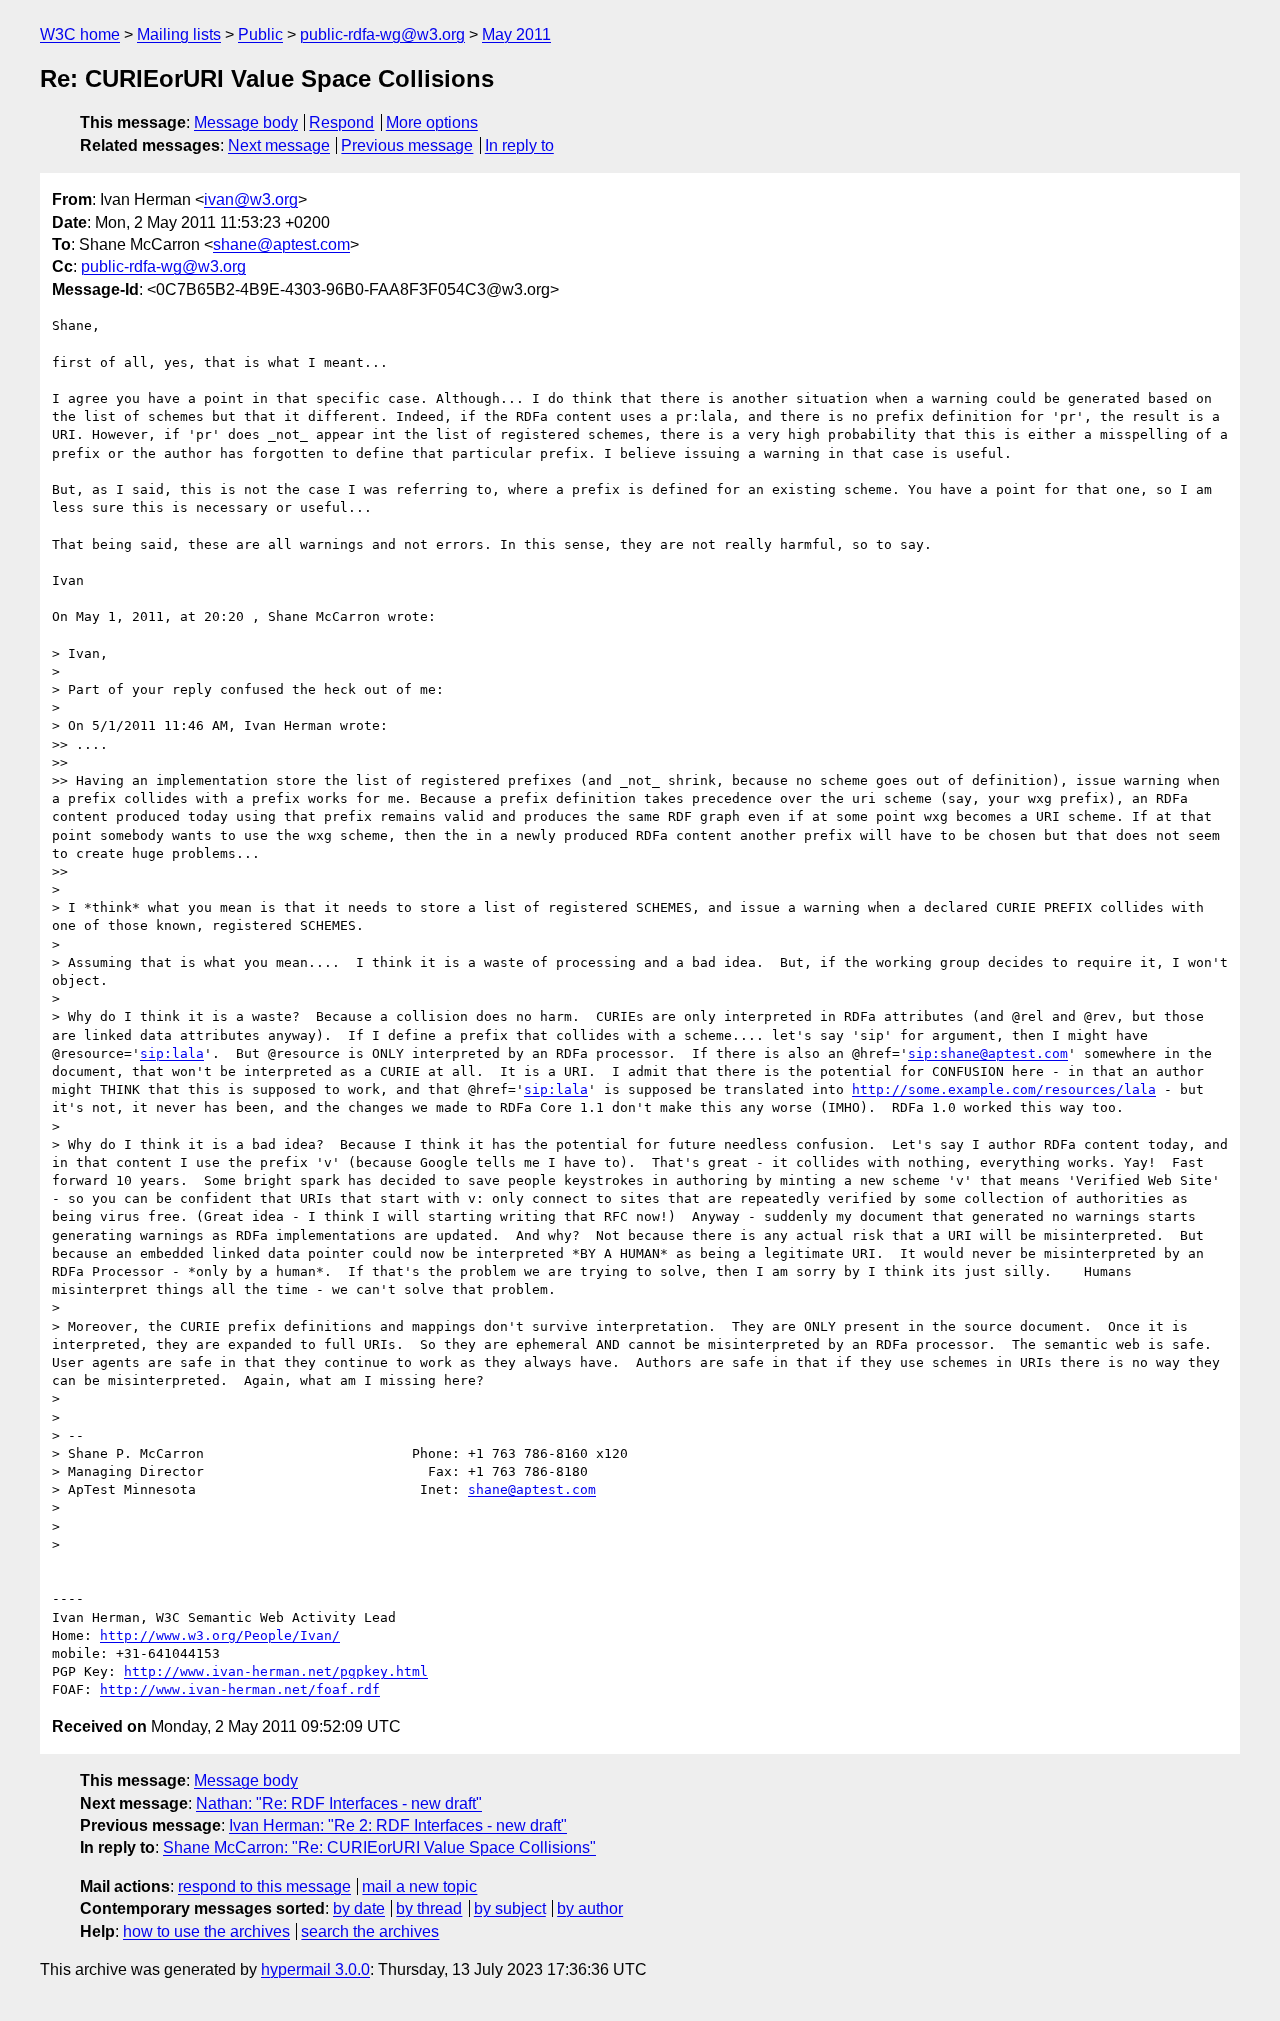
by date (359, 1908)
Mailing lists (179, 34)
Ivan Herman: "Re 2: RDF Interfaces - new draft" (398, 1825)
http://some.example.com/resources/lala (1004, 1089)
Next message (279, 145)
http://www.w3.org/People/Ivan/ (220, 1635)
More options (432, 122)
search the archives (370, 1931)
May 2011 (516, 34)
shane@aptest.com (281, 244)
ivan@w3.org (251, 199)
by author (590, 1908)
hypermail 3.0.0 (315, 1969)
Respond (341, 122)
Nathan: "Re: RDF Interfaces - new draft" (339, 1803)
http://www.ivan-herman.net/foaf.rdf (240, 1689)
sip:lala (172, 1053)
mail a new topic (419, 1886)
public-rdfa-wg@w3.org (382, 34)
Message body (246, 122)
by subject (510, 1908)
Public (260, 34)
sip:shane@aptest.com (988, 1053)
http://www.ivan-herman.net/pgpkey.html (276, 1671)
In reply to (519, 145)
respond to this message (264, 1886)
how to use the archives (206, 1931)
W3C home (80, 34)
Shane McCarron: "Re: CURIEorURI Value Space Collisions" (379, 1847)
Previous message (407, 145)
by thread (429, 1908)
